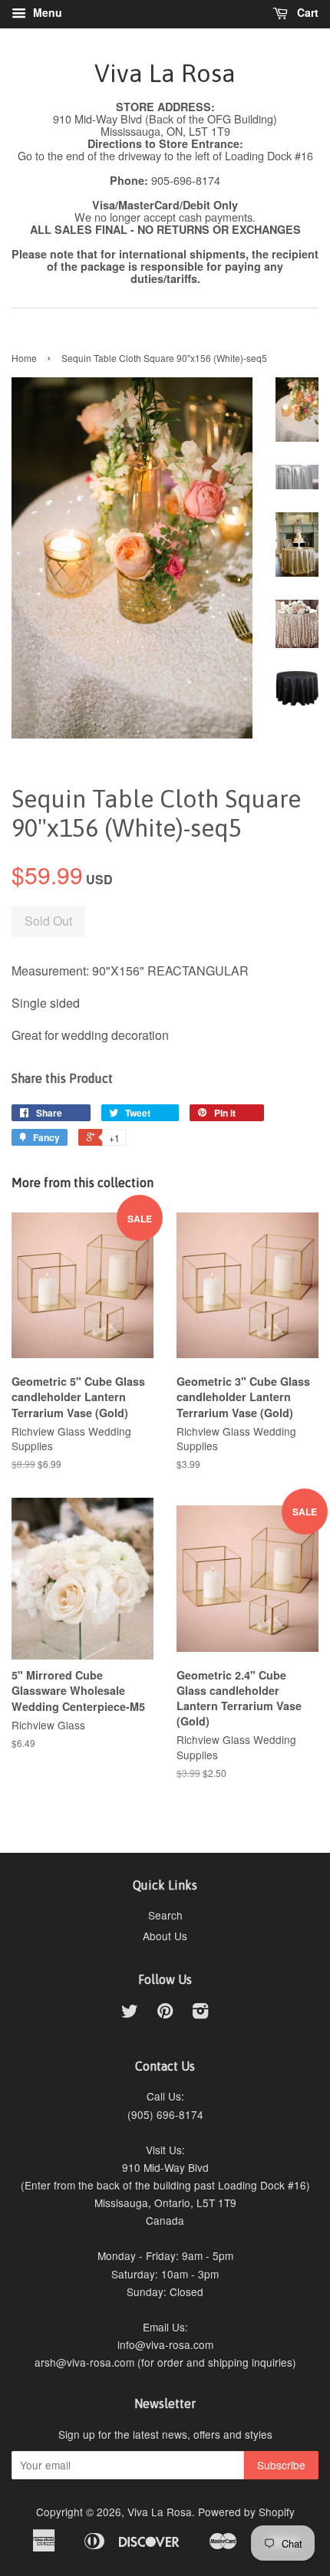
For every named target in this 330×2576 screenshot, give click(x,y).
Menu (46, 12)
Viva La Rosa (165, 73)
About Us (165, 1936)
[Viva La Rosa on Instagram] (200, 2013)
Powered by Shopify (246, 2512)
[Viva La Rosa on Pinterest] (165, 2013)
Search (165, 1915)
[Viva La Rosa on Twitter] (130, 2013)
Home (24, 358)
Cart (306, 12)
